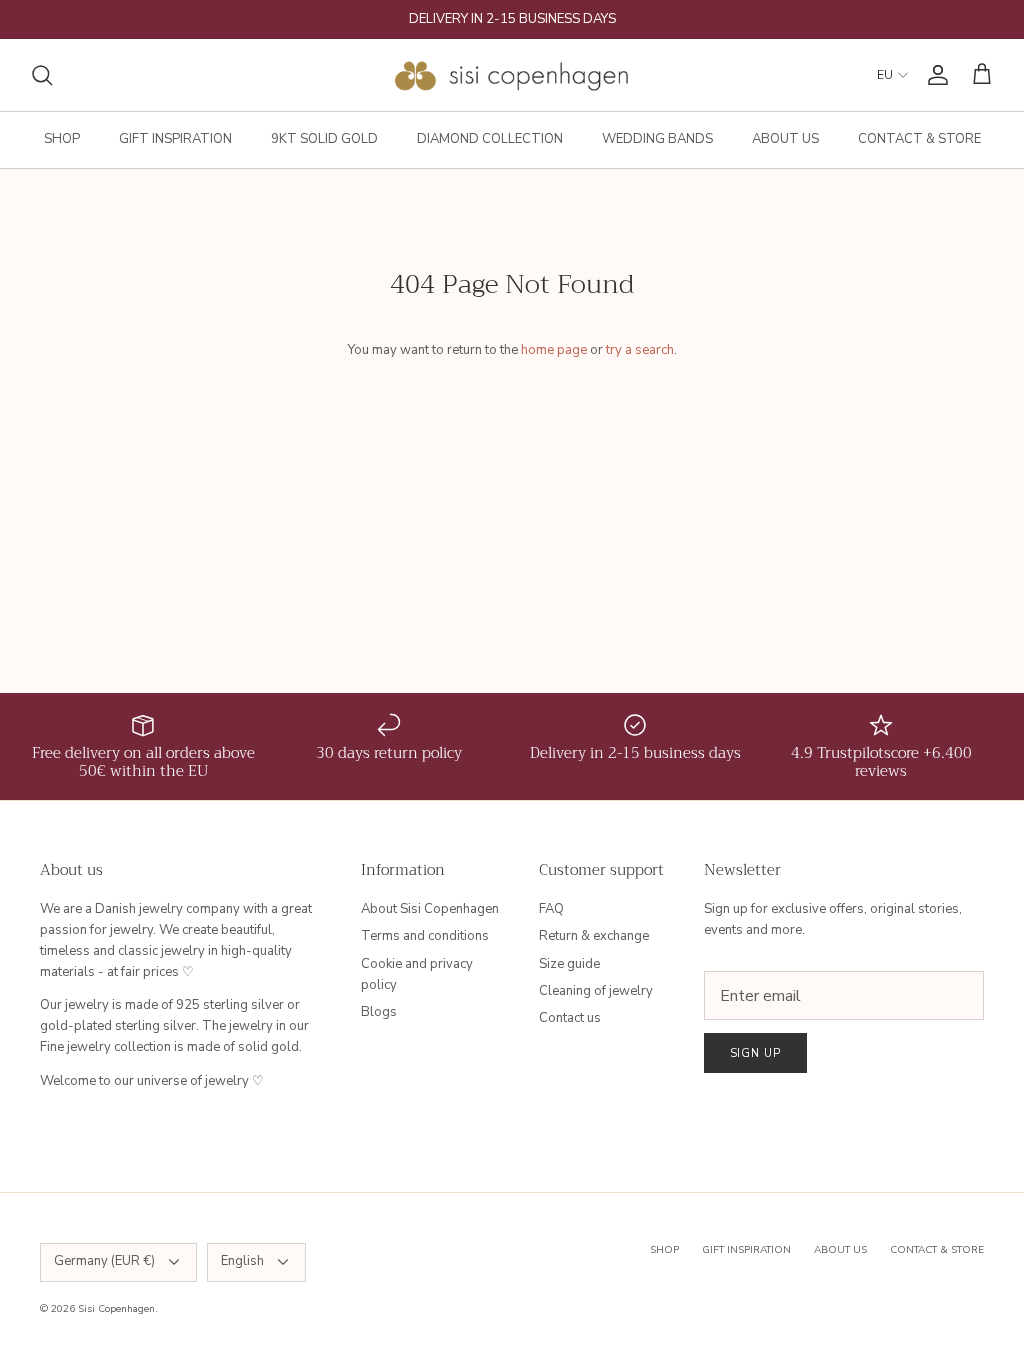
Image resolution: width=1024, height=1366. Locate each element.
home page (554, 350)
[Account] (934, 75)
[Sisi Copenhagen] (512, 75)
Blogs (379, 1012)
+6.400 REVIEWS (589, 27)
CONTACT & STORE (919, 139)
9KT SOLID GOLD (324, 139)
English (242, 1261)
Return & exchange (594, 936)
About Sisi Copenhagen (430, 909)
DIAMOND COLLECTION (490, 139)
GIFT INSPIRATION (175, 139)
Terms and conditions (425, 936)
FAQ (551, 909)
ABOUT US (785, 139)
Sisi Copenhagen (116, 1309)
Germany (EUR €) (104, 1261)
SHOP (62, 139)
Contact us (570, 1018)
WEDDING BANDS (657, 139)
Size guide (569, 964)
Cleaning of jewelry (596, 991)
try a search (640, 350)
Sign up (755, 1053)
